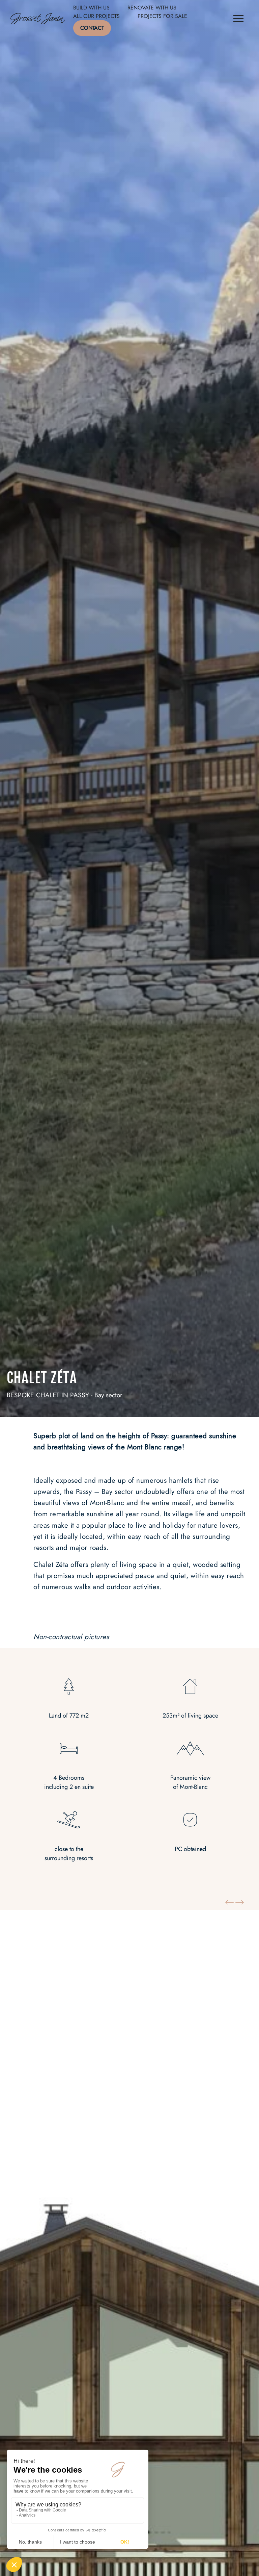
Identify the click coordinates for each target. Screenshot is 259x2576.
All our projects (96, 16)
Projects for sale (162, 16)
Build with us (91, 8)
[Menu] (238, 20)
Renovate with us (152, 8)
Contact (92, 28)
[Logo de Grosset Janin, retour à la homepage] (38, 20)
